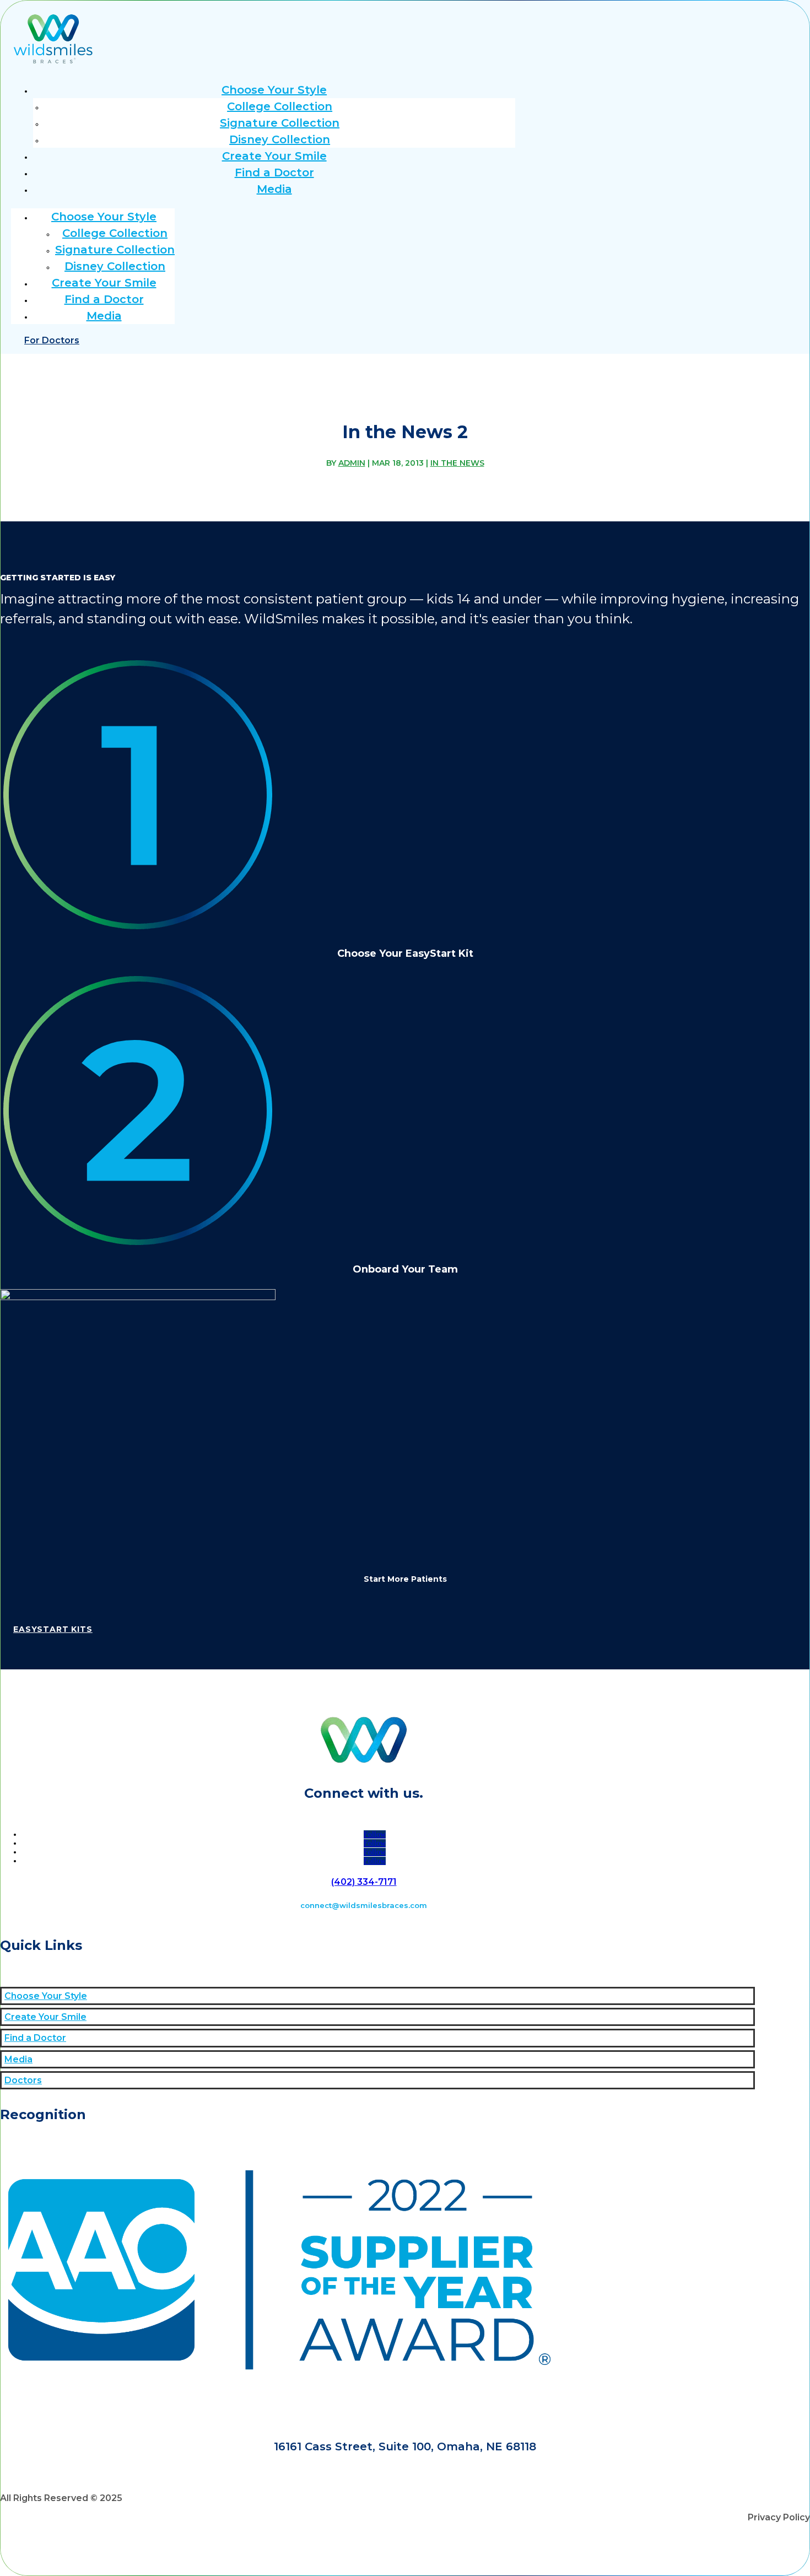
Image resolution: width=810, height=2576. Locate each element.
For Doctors (52, 340)
